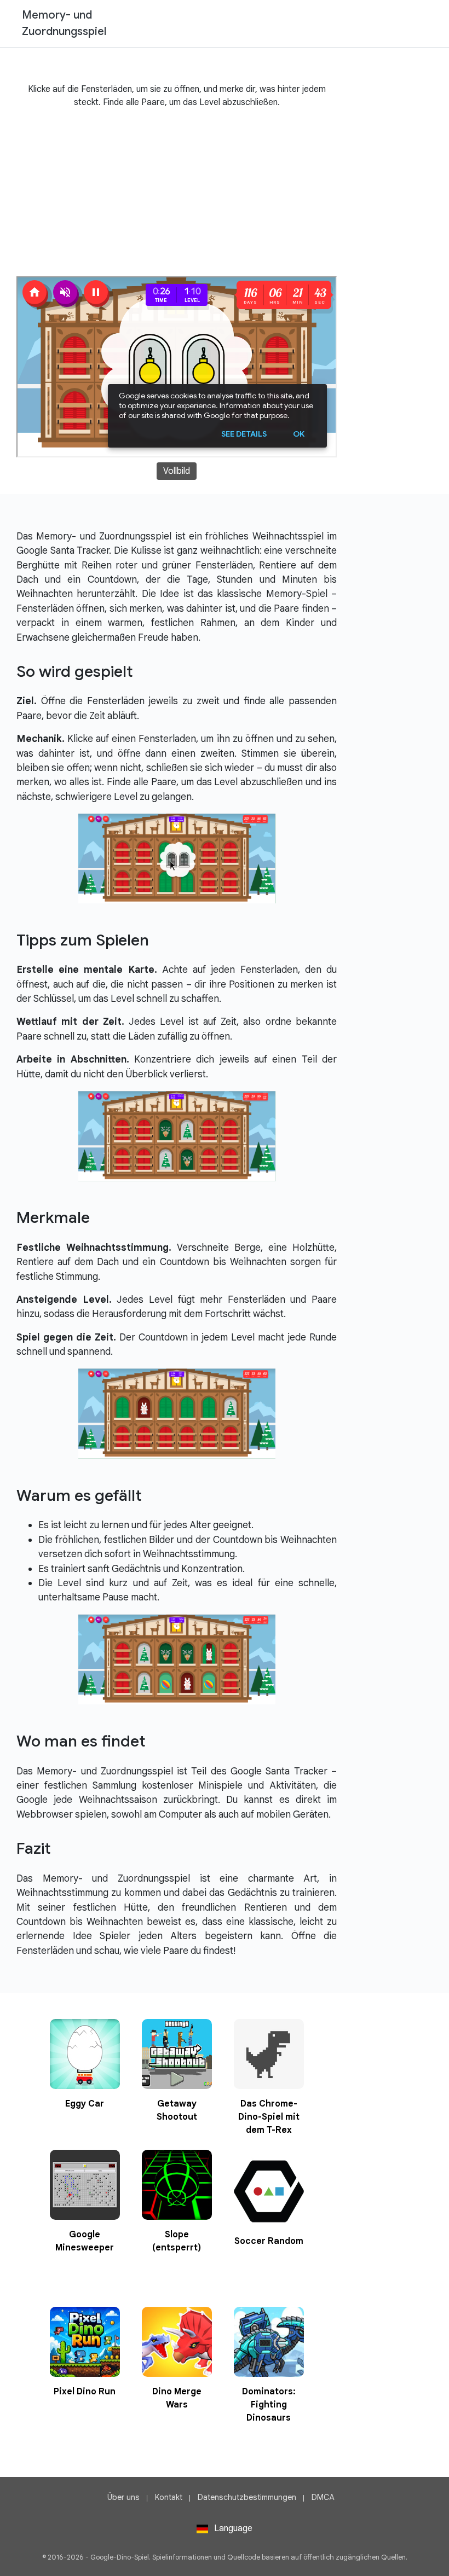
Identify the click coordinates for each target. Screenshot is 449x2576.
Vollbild (177, 471)
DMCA (323, 2497)
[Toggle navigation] (422, 24)
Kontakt (169, 2497)
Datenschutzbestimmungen (247, 2497)
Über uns (123, 2497)
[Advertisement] (177, 194)
